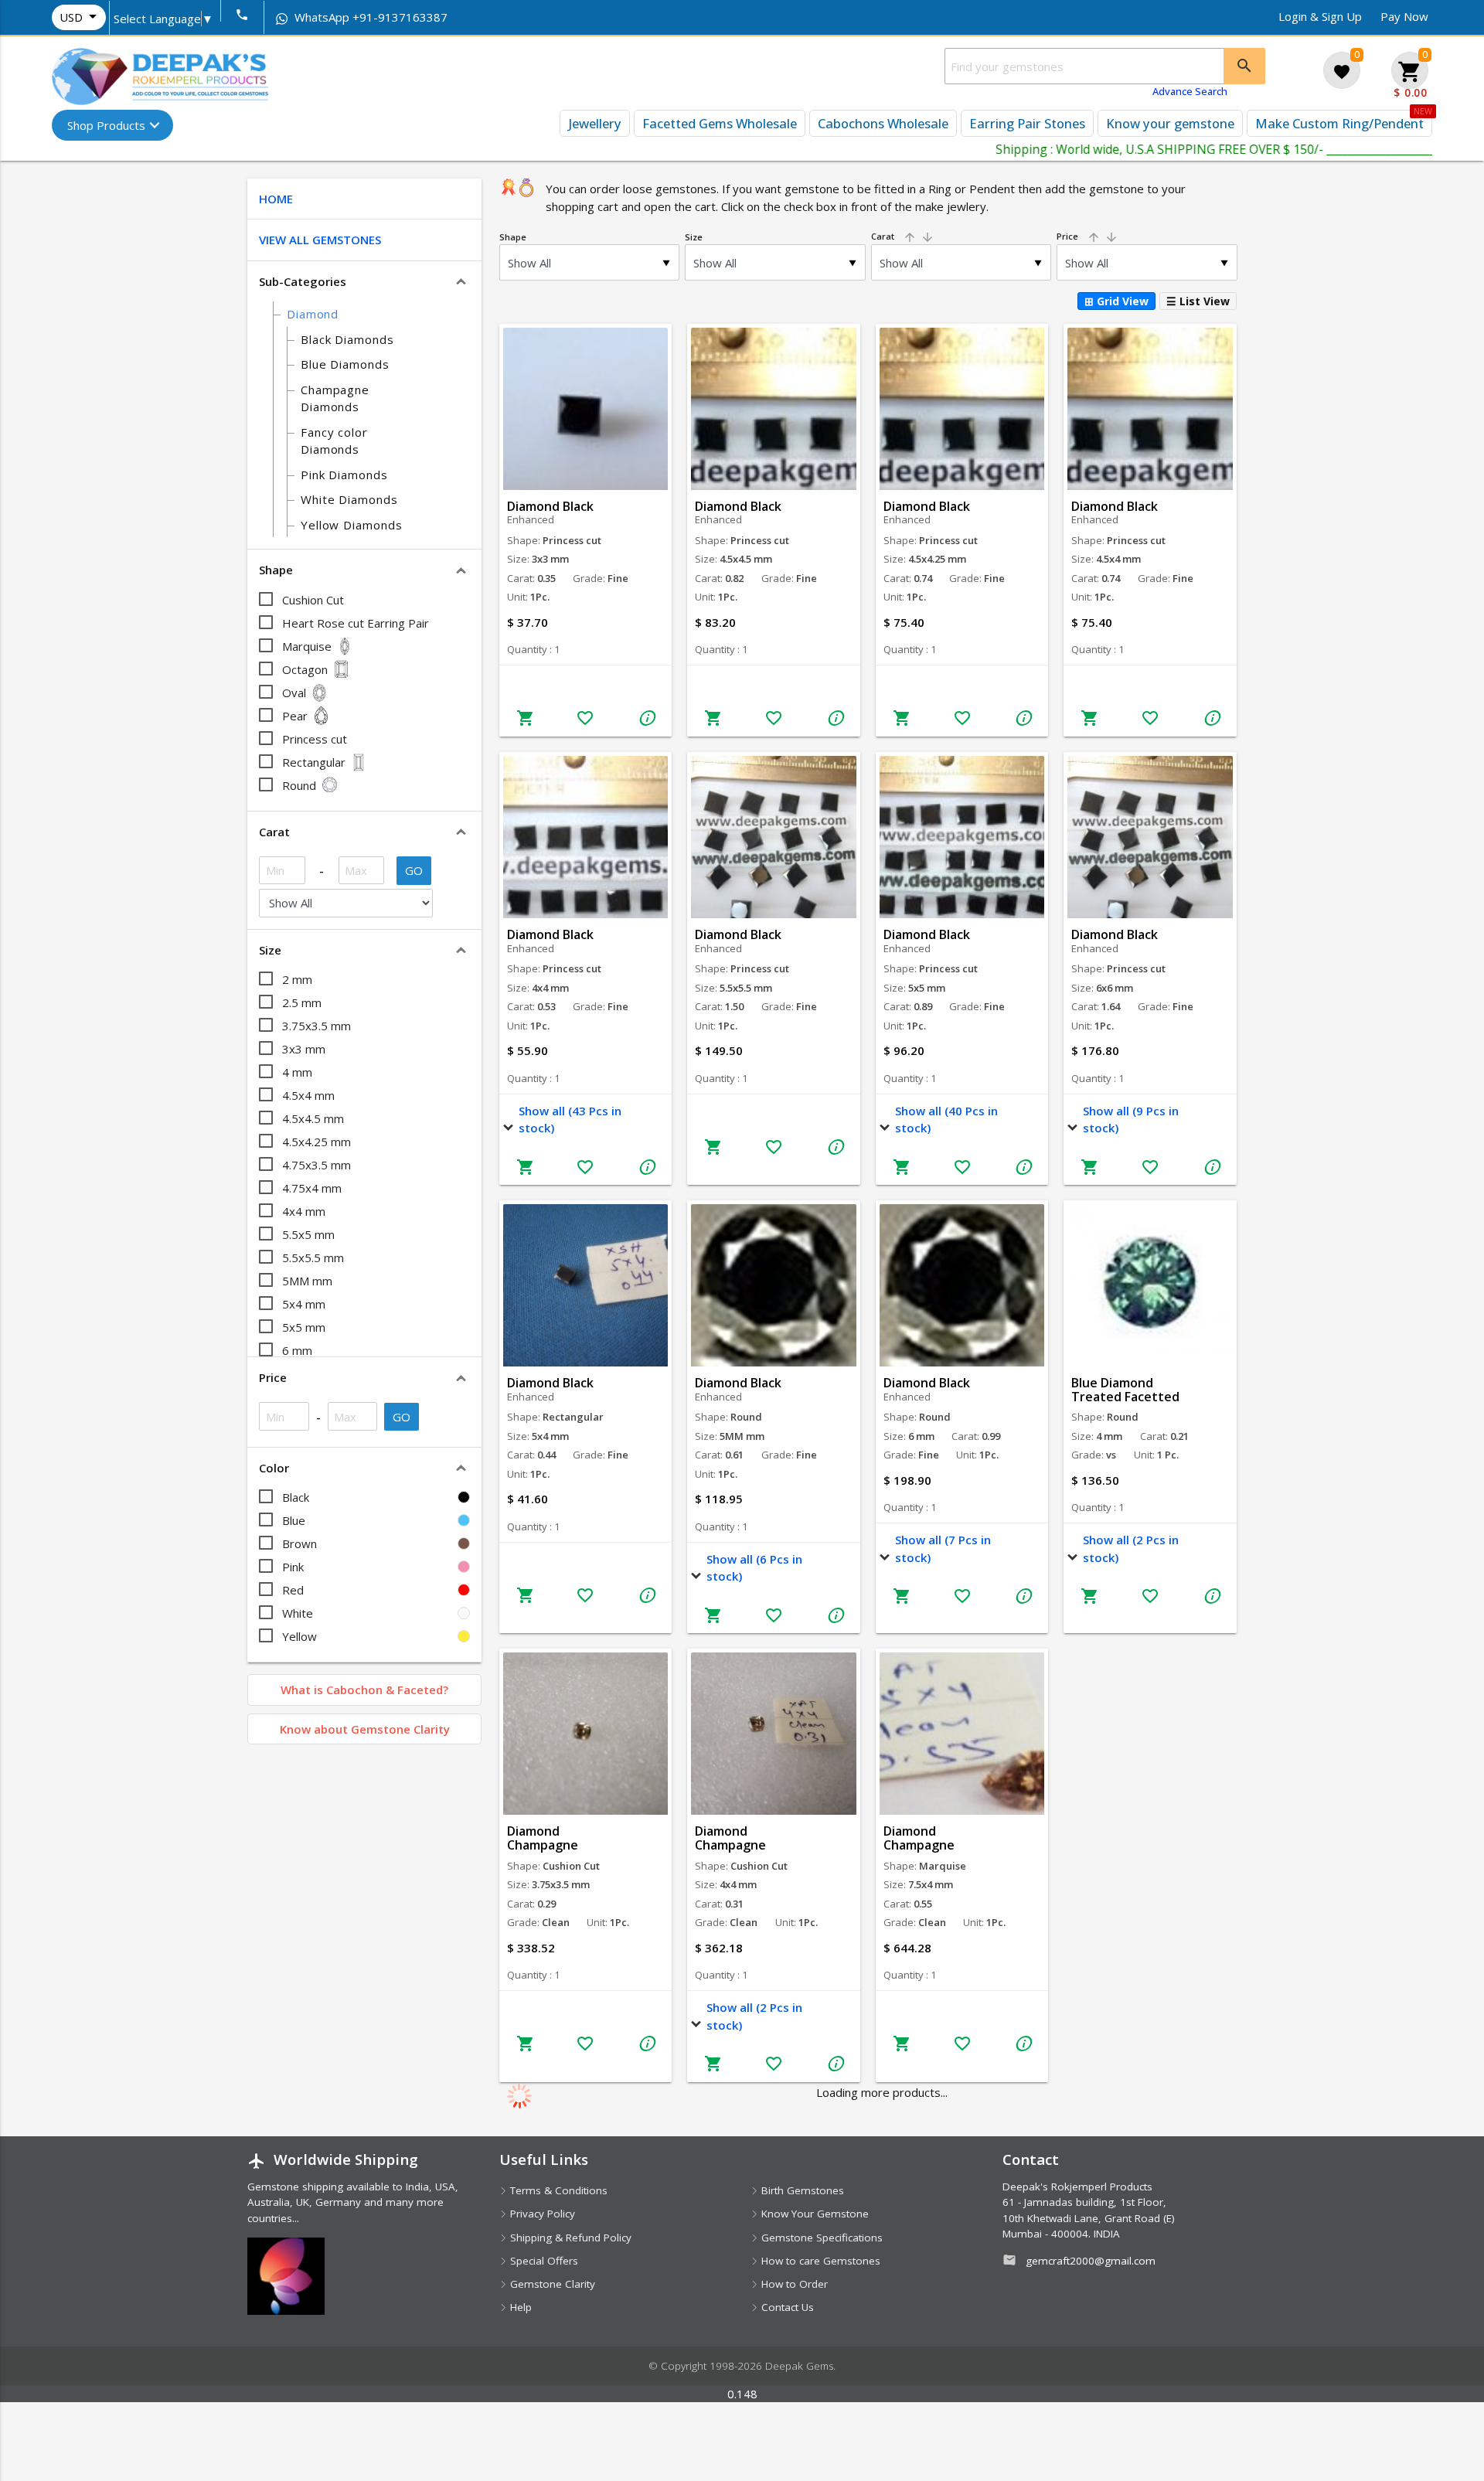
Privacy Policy (541, 2214)
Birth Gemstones (801, 2190)
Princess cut (315, 739)
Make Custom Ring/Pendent (1339, 123)
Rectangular (314, 762)
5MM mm (307, 1281)
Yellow (300, 1636)
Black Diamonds (347, 339)
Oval (294, 693)
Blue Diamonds (345, 364)
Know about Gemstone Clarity (365, 1729)
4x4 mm (304, 1211)
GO (414, 870)
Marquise (307, 646)
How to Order (793, 2284)
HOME (276, 199)
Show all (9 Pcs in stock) (1131, 1120)
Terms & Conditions (557, 2190)
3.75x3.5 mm (317, 1026)
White (298, 1613)
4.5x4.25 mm (317, 1142)
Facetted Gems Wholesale (720, 123)
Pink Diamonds (344, 475)
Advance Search (1190, 91)
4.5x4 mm (308, 1095)
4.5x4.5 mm (313, 1118)
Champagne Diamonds (335, 398)
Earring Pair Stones (1027, 123)
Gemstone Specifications (820, 2238)
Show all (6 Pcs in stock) (754, 1568)
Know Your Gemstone (813, 2214)
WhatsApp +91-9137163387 (369, 17)
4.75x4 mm (312, 1188)
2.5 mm (302, 1002)
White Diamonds (349, 499)
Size (694, 237)
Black (296, 1497)
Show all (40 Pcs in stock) (946, 1120)
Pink (293, 1567)
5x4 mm (304, 1304)
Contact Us (786, 2307)
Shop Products (106, 125)
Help (519, 2307)
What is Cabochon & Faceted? (364, 1690)
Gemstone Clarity (551, 2284)
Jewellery (595, 123)
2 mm (297, 979)
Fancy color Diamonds (334, 441)
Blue (294, 1520)
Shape (513, 237)
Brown (300, 1543)
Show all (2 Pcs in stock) (1131, 1548)
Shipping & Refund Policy (569, 2238)
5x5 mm (304, 1327)
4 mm (297, 1072)
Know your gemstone (1170, 123)
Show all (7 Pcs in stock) (943, 1548)
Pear (295, 716)
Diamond (313, 314)
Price (1087, 236)
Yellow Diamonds (352, 525)
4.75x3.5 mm (317, 1165)
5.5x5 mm (308, 1234)
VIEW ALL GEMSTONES (320, 240)
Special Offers (543, 2261)
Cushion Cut (313, 600)
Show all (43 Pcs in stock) (570, 1120)
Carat (903, 236)
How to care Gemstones (819, 2261)
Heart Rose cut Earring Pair (356, 623)
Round (299, 785)
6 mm (297, 1350)
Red (293, 1590)
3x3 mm (304, 1049)
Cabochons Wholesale (883, 123)
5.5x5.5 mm (313, 1258)
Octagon (305, 669)
